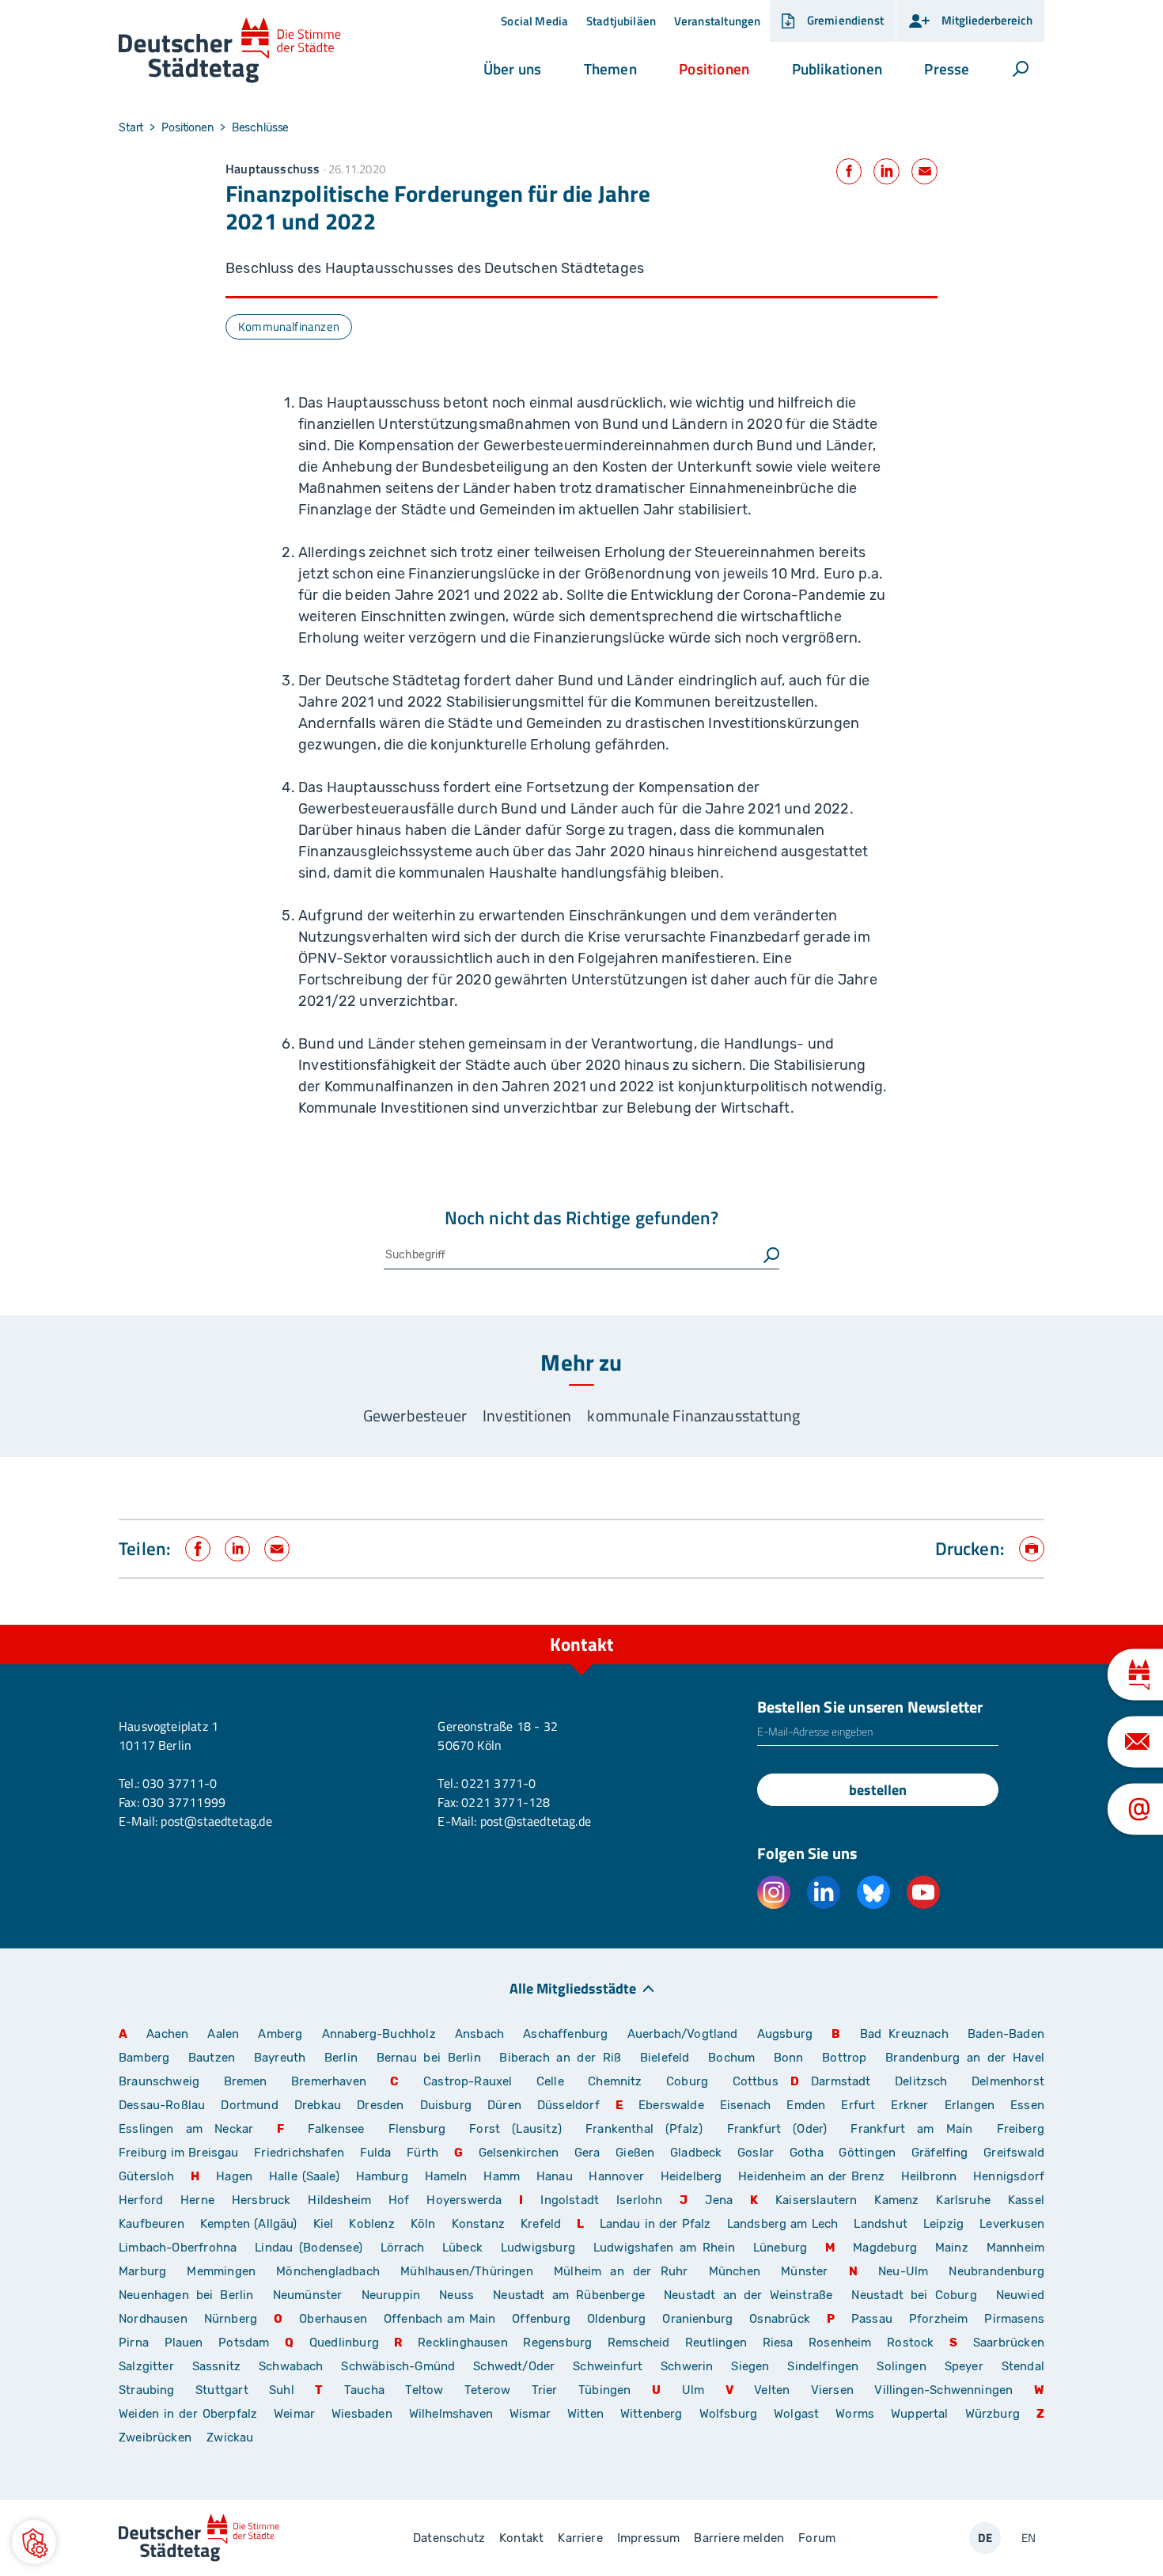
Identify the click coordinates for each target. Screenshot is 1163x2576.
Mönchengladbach (328, 2271)
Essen (1027, 2105)
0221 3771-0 (498, 1783)
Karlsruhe (963, 2200)
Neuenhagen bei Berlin (186, 2295)
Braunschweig (159, 2081)
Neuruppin (391, 2295)
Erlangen (970, 2105)
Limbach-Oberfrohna (178, 2248)
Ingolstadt (570, 2200)
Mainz (952, 2248)
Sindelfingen (823, 2366)
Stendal (1023, 2366)
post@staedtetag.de (216, 1821)
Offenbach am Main (440, 2319)
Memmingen (221, 2271)
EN (1029, 2538)
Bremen (246, 2081)
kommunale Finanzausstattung (693, 1415)
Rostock (910, 2343)
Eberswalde (671, 2105)
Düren (504, 2105)
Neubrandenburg (996, 2271)
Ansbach (479, 2034)
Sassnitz (216, 2366)
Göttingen (869, 2153)
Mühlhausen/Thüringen (467, 2271)
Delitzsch (921, 2081)
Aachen (167, 2034)
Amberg (280, 2034)
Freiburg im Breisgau (179, 2153)
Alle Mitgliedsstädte (573, 1988)
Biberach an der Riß (560, 2058)
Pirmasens (1014, 2319)
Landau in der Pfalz (655, 2224)
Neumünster (308, 2295)
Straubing (147, 2390)
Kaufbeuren (152, 2224)
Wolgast (796, 2414)
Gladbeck (696, 2153)
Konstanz (478, 2224)
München (735, 2271)
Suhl (282, 2390)
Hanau (555, 2176)
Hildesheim (339, 2200)
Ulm (693, 2390)
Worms (855, 2414)
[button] (512, 69)
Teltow (424, 2390)
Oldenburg (617, 2319)
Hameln (446, 2176)
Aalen (223, 2034)
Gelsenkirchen (519, 2153)
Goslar (756, 2153)
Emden (806, 2105)
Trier (545, 2390)
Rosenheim (840, 2343)
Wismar (530, 2414)
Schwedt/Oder (514, 2366)
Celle (550, 2081)
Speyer (964, 2366)
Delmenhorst (1008, 2081)
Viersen (832, 2390)
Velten (772, 2390)
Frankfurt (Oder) (777, 2129)
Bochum (731, 2058)
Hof (399, 2200)
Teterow (487, 2390)
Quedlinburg (344, 2343)
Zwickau (230, 2438)
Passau (872, 2319)
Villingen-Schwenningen (943, 2390)
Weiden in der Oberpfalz (190, 2414)
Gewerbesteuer (415, 1415)
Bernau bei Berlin (432, 2058)
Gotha (807, 2153)
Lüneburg (780, 2248)
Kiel (324, 2224)
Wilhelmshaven (451, 2414)
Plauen (184, 2343)
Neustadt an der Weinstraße (748, 2295)
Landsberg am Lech (783, 2224)
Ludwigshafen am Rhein (664, 2248)
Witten (585, 2414)
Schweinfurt (608, 2366)
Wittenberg (652, 2414)
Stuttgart (222, 2390)
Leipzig (943, 2224)
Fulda (376, 2153)
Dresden (380, 2105)
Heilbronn (929, 2176)
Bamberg (144, 2058)
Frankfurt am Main (911, 2129)
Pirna (134, 2343)
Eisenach (745, 2105)
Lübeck (466, 2248)
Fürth (422, 2153)
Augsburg (785, 2034)
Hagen (234, 2176)
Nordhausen (153, 2319)
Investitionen (527, 1415)
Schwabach (294, 2366)
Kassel (1026, 2200)
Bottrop (844, 2058)
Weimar (294, 2414)
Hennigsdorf (1009, 2176)
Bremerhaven (329, 2081)
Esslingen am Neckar (186, 2129)
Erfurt (858, 2105)
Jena (719, 2200)
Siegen (750, 2366)
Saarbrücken (1009, 2343)
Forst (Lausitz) (515, 2129)
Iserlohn (639, 2200)
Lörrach (402, 2248)
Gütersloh (147, 2176)
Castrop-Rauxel (468, 2081)
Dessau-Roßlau (162, 2105)
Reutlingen (716, 2343)
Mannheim (1015, 2248)
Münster (804, 2271)
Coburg (687, 2081)
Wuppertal (920, 2414)
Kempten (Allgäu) (249, 2224)
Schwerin (687, 2366)
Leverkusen (1012, 2224)
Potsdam (244, 2343)
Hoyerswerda (464, 2200)
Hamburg (382, 2176)
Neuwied (1020, 2295)
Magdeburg (885, 2248)
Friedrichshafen (299, 2153)
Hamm (502, 2176)
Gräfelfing (941, 2153)
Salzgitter (146, 2366)
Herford (141, 2200)
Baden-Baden (1006, 2034)
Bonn (789, 2058)
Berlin (341, 2058)
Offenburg (541, 2319)
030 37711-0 (180, 1783)
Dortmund (249, 2105)
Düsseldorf (568, 2105)
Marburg (142, 2271)
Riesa (778, 2343)
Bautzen (212, 2058)
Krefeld (541, 2224)
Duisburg (446, 2105)
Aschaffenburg (565, 2034)
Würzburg (993, 2414)
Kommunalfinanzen (289, 326)
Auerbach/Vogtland (683, 2034)
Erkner (909, 2105)
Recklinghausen (463, 2343)
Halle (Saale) (304, 2176)
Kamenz (896, 2200)
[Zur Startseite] (230, 51)
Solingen (901, 2366)
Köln (423, 2224)
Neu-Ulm (903, 2271)
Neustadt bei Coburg (914, 2295)
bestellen (878, 1790)
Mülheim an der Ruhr (621, 2271)
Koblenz (371, 2224)
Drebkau (320, 2105)
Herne (197, 2200)
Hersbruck (261, 2200)
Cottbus (756, 2081)
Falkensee (336, 2129)
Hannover (616, 2176)
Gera (587, 2153)
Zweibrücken (155, 2438)
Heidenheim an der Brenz (811, 2176)
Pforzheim (939, 2319)
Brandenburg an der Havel (965, 2058)
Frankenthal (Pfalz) (644, 2129)
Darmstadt (841, 2081)
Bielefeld (665, 2058)
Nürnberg (231, 2319)
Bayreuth (280, 2058)
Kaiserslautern (816, 2200)
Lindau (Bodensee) (309, 2248)
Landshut (880, 2224)
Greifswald (1014, 2153)
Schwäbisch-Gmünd (398, 2366)
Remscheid (639, 2343)
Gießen (635, 2153)
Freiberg (1021, 2129)
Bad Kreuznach (904, 2034)
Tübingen (604, 2390)
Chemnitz (615, 2081)
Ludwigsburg (538, 2248)
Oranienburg (697, 2319)
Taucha (364, 2390)
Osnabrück (780, 2319)
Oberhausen (333, 2319)
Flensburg (417, 2129)
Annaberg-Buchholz (379, 2034)
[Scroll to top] (1029, 1625)
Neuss (456, 2295)
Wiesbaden (362, 2414)
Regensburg (557, 2343)
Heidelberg (691, 2176)
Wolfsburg (729, 2414)
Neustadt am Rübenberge (569, 2295)
